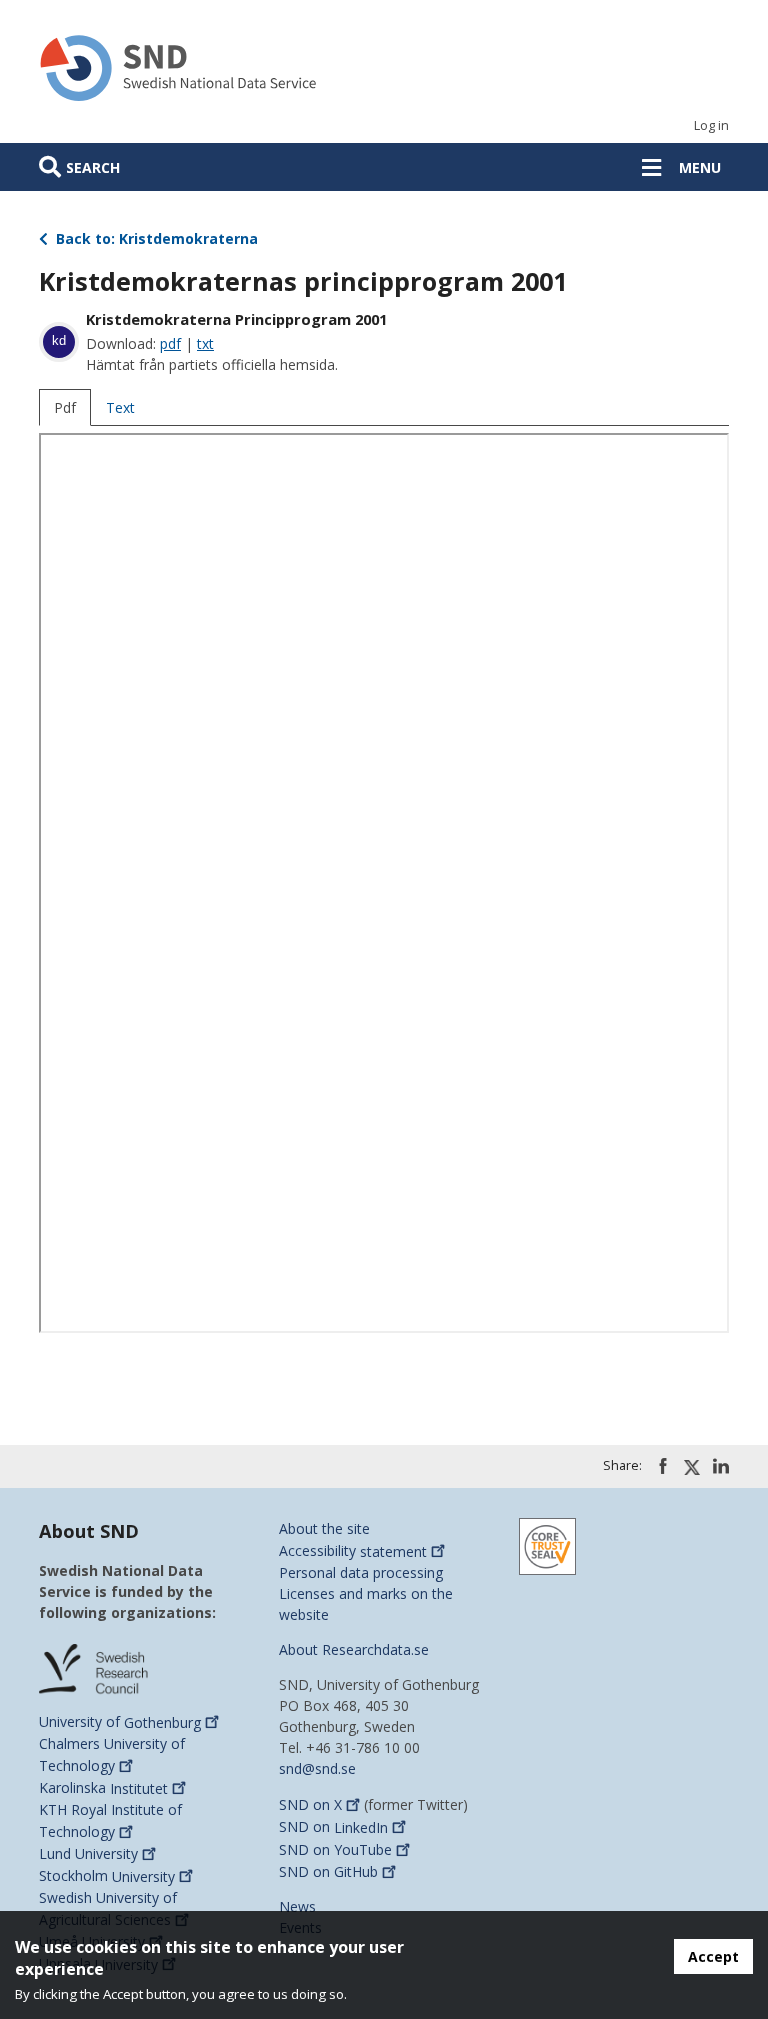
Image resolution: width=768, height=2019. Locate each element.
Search (93, 167)
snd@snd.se (317, 1768)
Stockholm (107, 1876)
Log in (711, 125)
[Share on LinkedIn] (721, 1466)
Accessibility (353, 1551)
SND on (310, 1804)
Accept (713, 1956)
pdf (170, 343)
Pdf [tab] (65, 407)
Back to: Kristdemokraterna (155, 238)
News (297, 1906)
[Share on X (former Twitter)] (692, 1467)
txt (205, 343)
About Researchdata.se (354, 1649)
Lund (88, 1853)
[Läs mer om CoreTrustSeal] (547, 1545)
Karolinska (103, 1788)
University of (120, 1722)
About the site (324, 1528)
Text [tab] (120, 407)
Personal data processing (361, 1572)
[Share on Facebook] (663, 1466)
